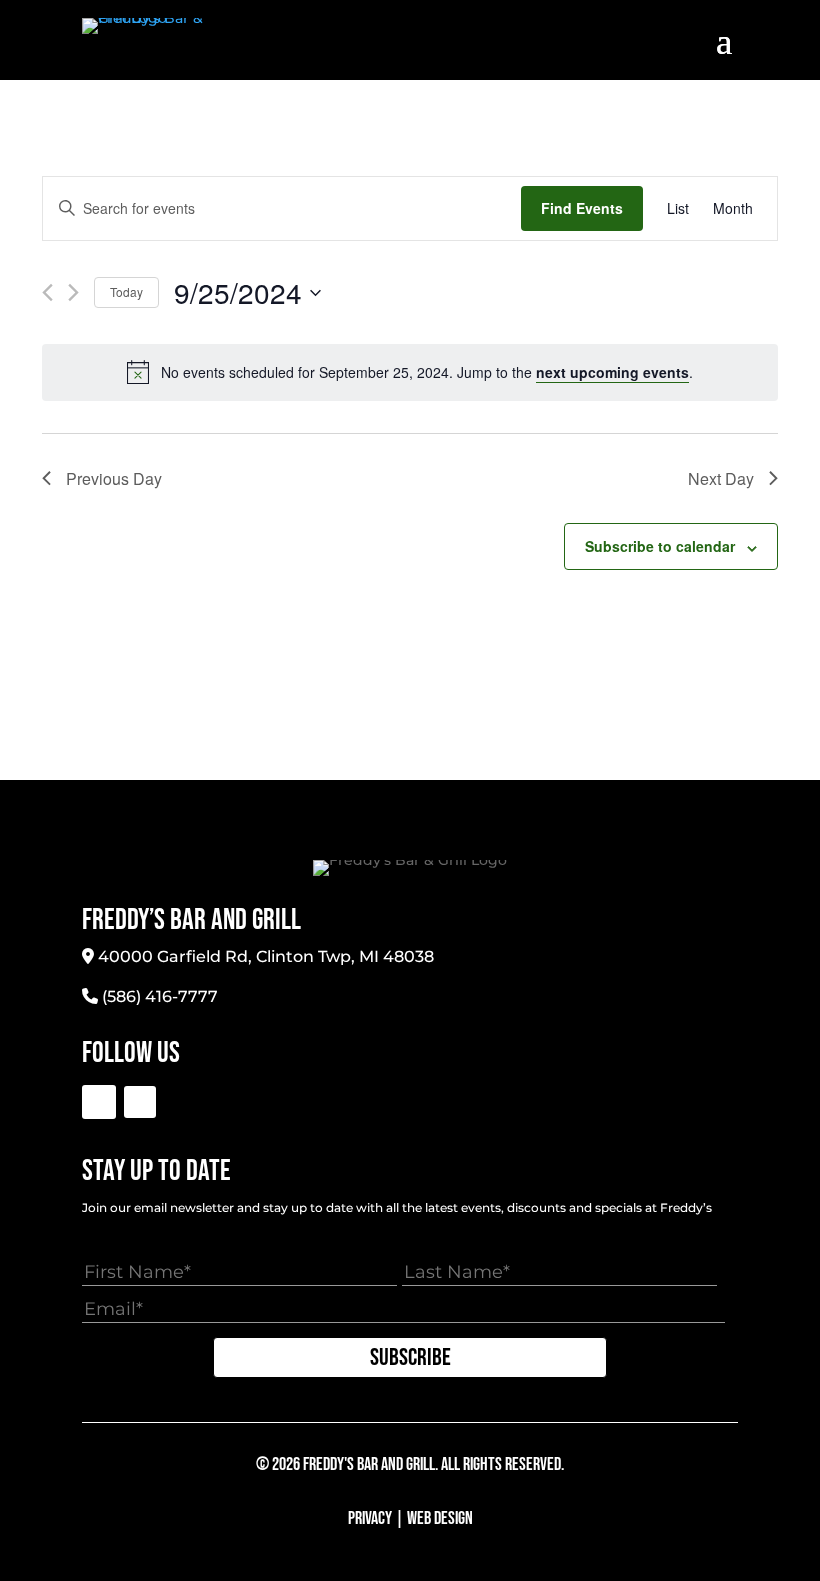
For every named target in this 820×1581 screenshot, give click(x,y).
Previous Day (114, 478)
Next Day (721, 478)
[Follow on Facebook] (99, 1102)
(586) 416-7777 (160, 996)
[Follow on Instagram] (140, 1102)
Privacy (370, 1518)
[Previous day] (47, 292)
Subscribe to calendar (660, 546)
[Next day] (73, 292)
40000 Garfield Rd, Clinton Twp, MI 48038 (266, 956)
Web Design (440, 1518)
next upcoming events (612, 372)
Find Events (582, 208)
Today (126, 291)
